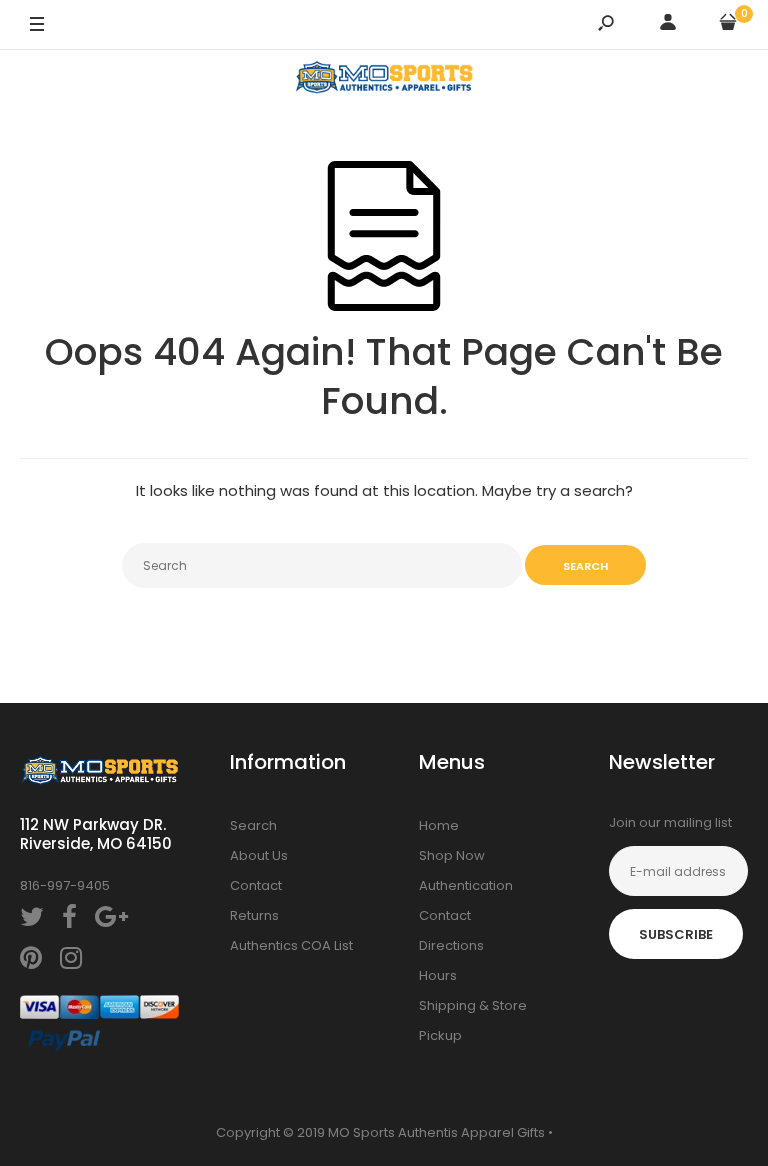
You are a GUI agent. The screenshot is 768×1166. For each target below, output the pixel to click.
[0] (728, 25)
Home (439, 825)
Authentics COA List (291, 945)
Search (253, 825)
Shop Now (452, 855)
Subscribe (676, 934)
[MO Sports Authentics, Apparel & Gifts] (384, 80)
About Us (259, 855)
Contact (256, 885)
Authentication (466, 885)
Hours (438, 975)
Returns (254, 915)
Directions (451, 945)
